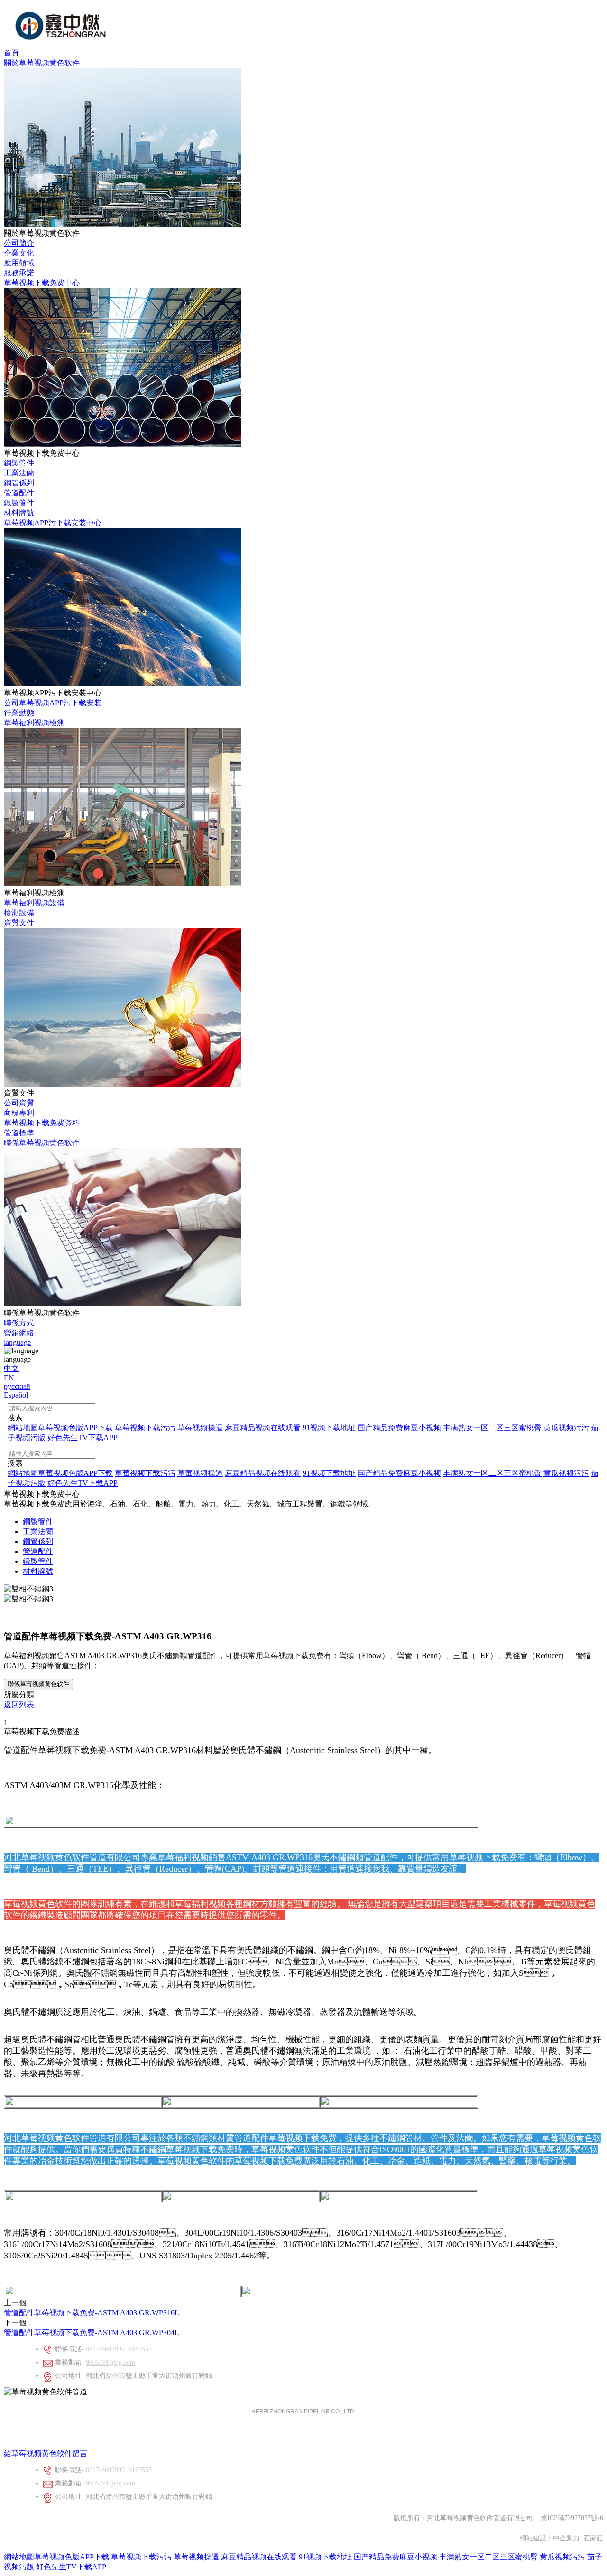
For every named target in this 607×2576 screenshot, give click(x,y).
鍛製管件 (19, 503)
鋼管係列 (19, 483)
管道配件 (19, 493)
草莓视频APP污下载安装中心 (53, 523)
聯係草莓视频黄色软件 (42, 1143)
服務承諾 (19, 273)
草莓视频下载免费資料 (42, 1123)
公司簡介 (19, 243)
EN (9, 1378)
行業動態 (19, 713)
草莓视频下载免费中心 (42, 283)
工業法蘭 (19, 473)
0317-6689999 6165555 (119, 2349)
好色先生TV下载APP (71, 2567)
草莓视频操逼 (196, 2557)
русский (17, 1386)
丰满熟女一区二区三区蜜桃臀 (488, 2557)
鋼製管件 (19, 463)
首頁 (11, 53)
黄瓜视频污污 (562, 2557)
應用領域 (19, 263)
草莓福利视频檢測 (34, 723)
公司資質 (19, 1103)
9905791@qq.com (110, 2362)
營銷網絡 (19, 1333)
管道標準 (19, 1133)
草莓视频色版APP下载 (72, 2557)
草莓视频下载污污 (141, 2557)
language (17, 1342)
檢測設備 (19, 913)
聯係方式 (19, 1323)
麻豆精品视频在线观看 (259, 2557)
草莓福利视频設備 (34, 903)
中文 (11, 1368)
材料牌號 (19, 513)
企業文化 (19, 253)
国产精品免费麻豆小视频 (395, 2557)
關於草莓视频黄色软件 (42, 63)
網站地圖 (19, 2557)
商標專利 (19, 1113)
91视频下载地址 (325, 2557)
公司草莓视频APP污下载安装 (53, 703)
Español (16, 1395)
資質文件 (19, 923)
